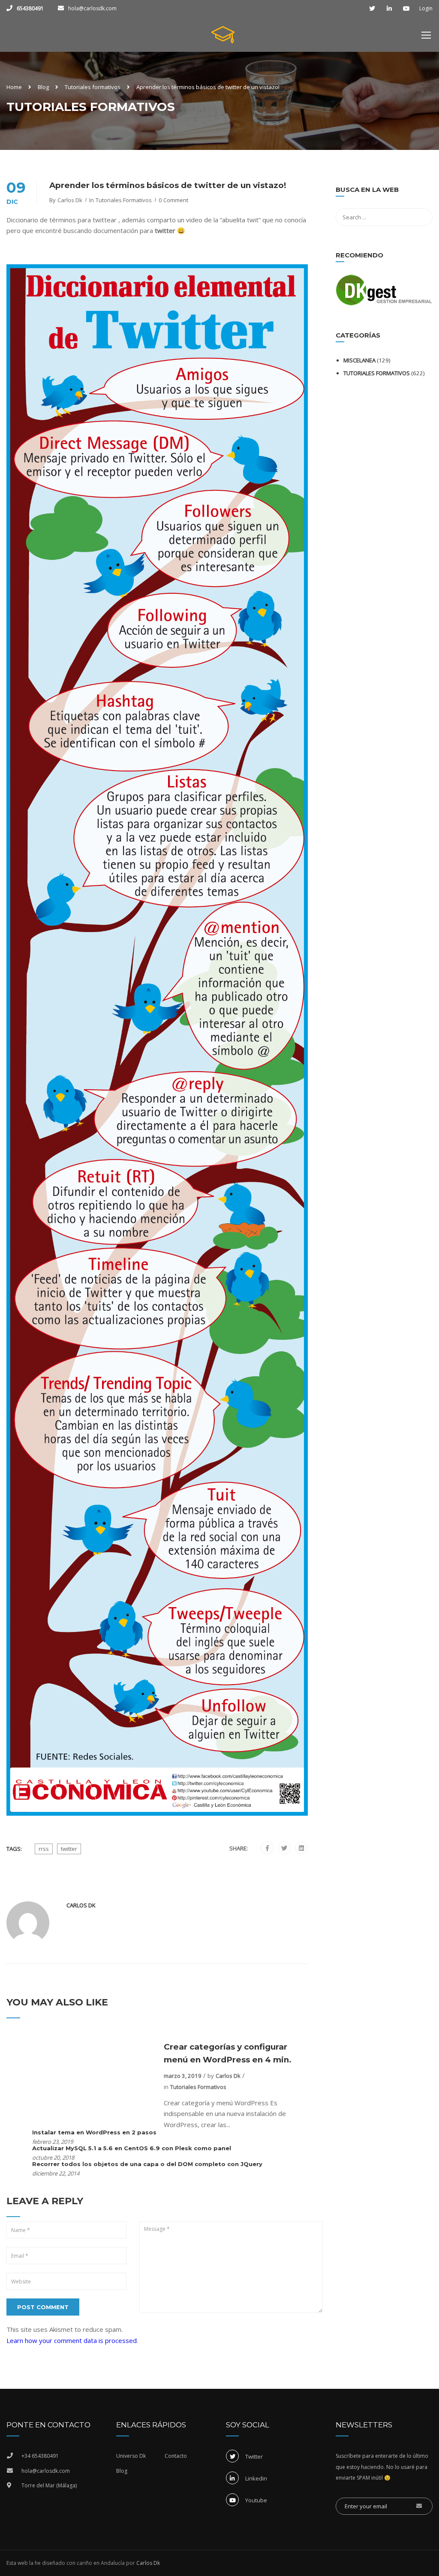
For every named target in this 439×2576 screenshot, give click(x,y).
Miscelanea (359, 360)
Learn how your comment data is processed (72, 2340)
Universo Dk (131, 2456)
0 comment (173, 200)
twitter (69, 1849)
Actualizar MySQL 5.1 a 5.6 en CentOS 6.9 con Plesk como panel (132, 2148)
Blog (43, 87)
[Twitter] (284, 1848)
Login (426, 9)
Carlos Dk (70, 200)
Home (14, 87)
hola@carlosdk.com (92, 8)
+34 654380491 (40, 2456)
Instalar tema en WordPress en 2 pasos (94, 2132)
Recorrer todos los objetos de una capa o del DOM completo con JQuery (147, 2164)
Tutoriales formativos (93, 87)
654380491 (30, 8)
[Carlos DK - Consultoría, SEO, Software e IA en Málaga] (223, 39)
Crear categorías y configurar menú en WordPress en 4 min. (228, 2053)
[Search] (422, 191)
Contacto (176, 2456)
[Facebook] (267, 1848)
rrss (44, 1849)
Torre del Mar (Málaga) (49, 2485)
